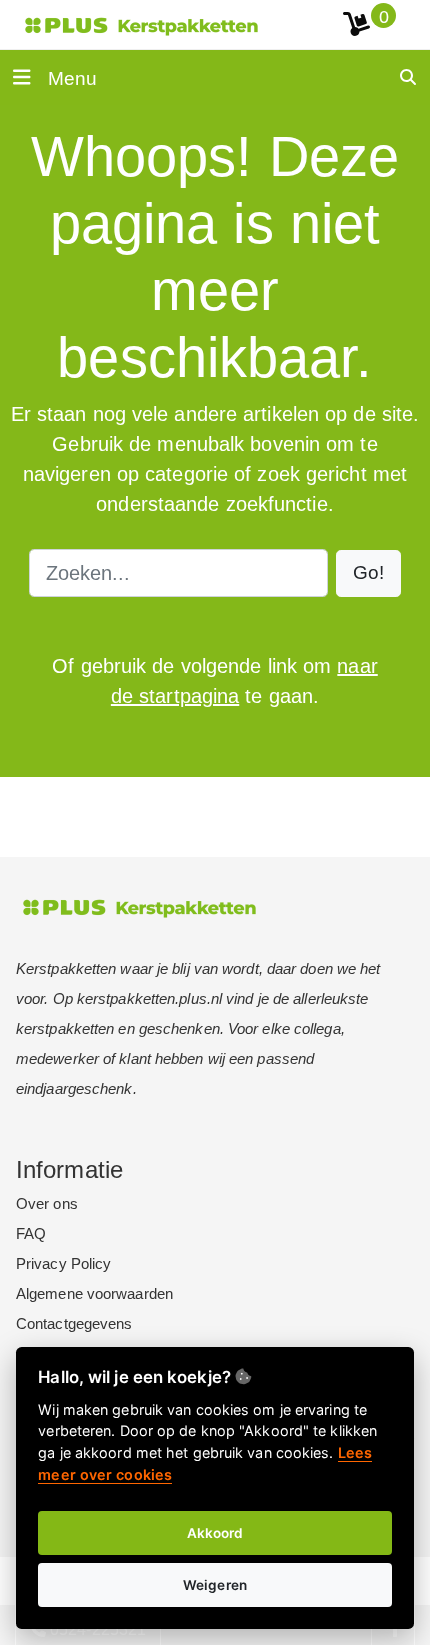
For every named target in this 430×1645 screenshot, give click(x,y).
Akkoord (215, 1533)
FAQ (31, 1233)
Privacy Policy (63, 1263)
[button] (368, 573)
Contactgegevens (74, 1323)
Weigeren (215, 1585)
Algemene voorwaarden (94, 1293)
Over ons (47, 1203)
